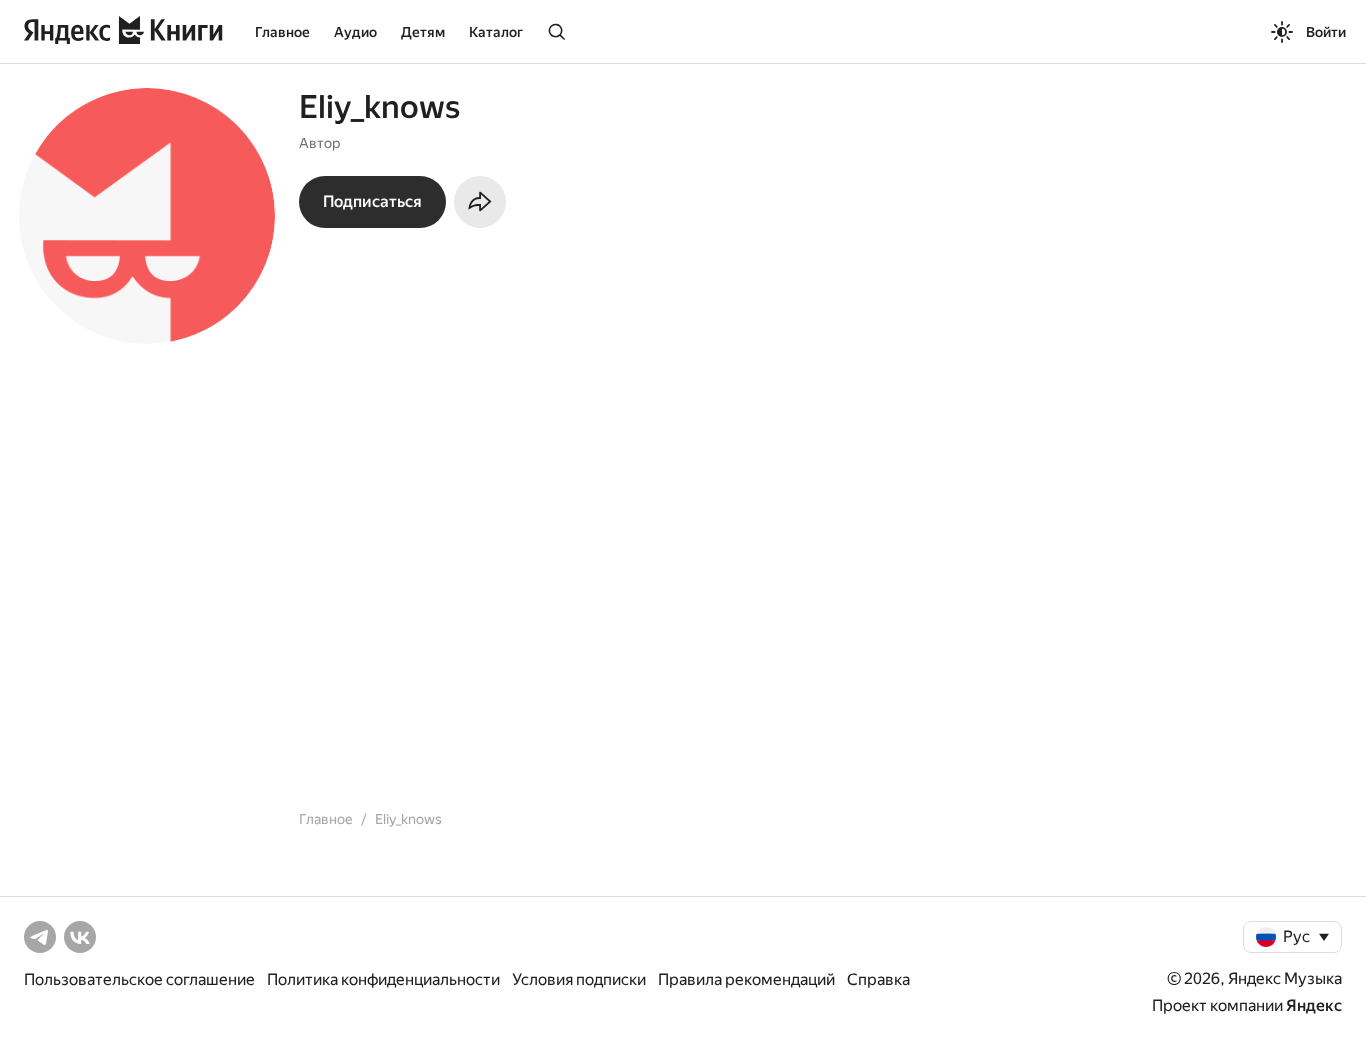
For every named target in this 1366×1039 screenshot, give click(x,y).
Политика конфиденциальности (383, 979)
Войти (1326, 32)
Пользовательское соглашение (139, 979)
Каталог (496, 32)
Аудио (355, 32)
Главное (282, 32)
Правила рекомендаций (746, 979)
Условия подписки (579, 979)
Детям (423, 32)
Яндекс (1314, 1005)
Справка (878, 979)
